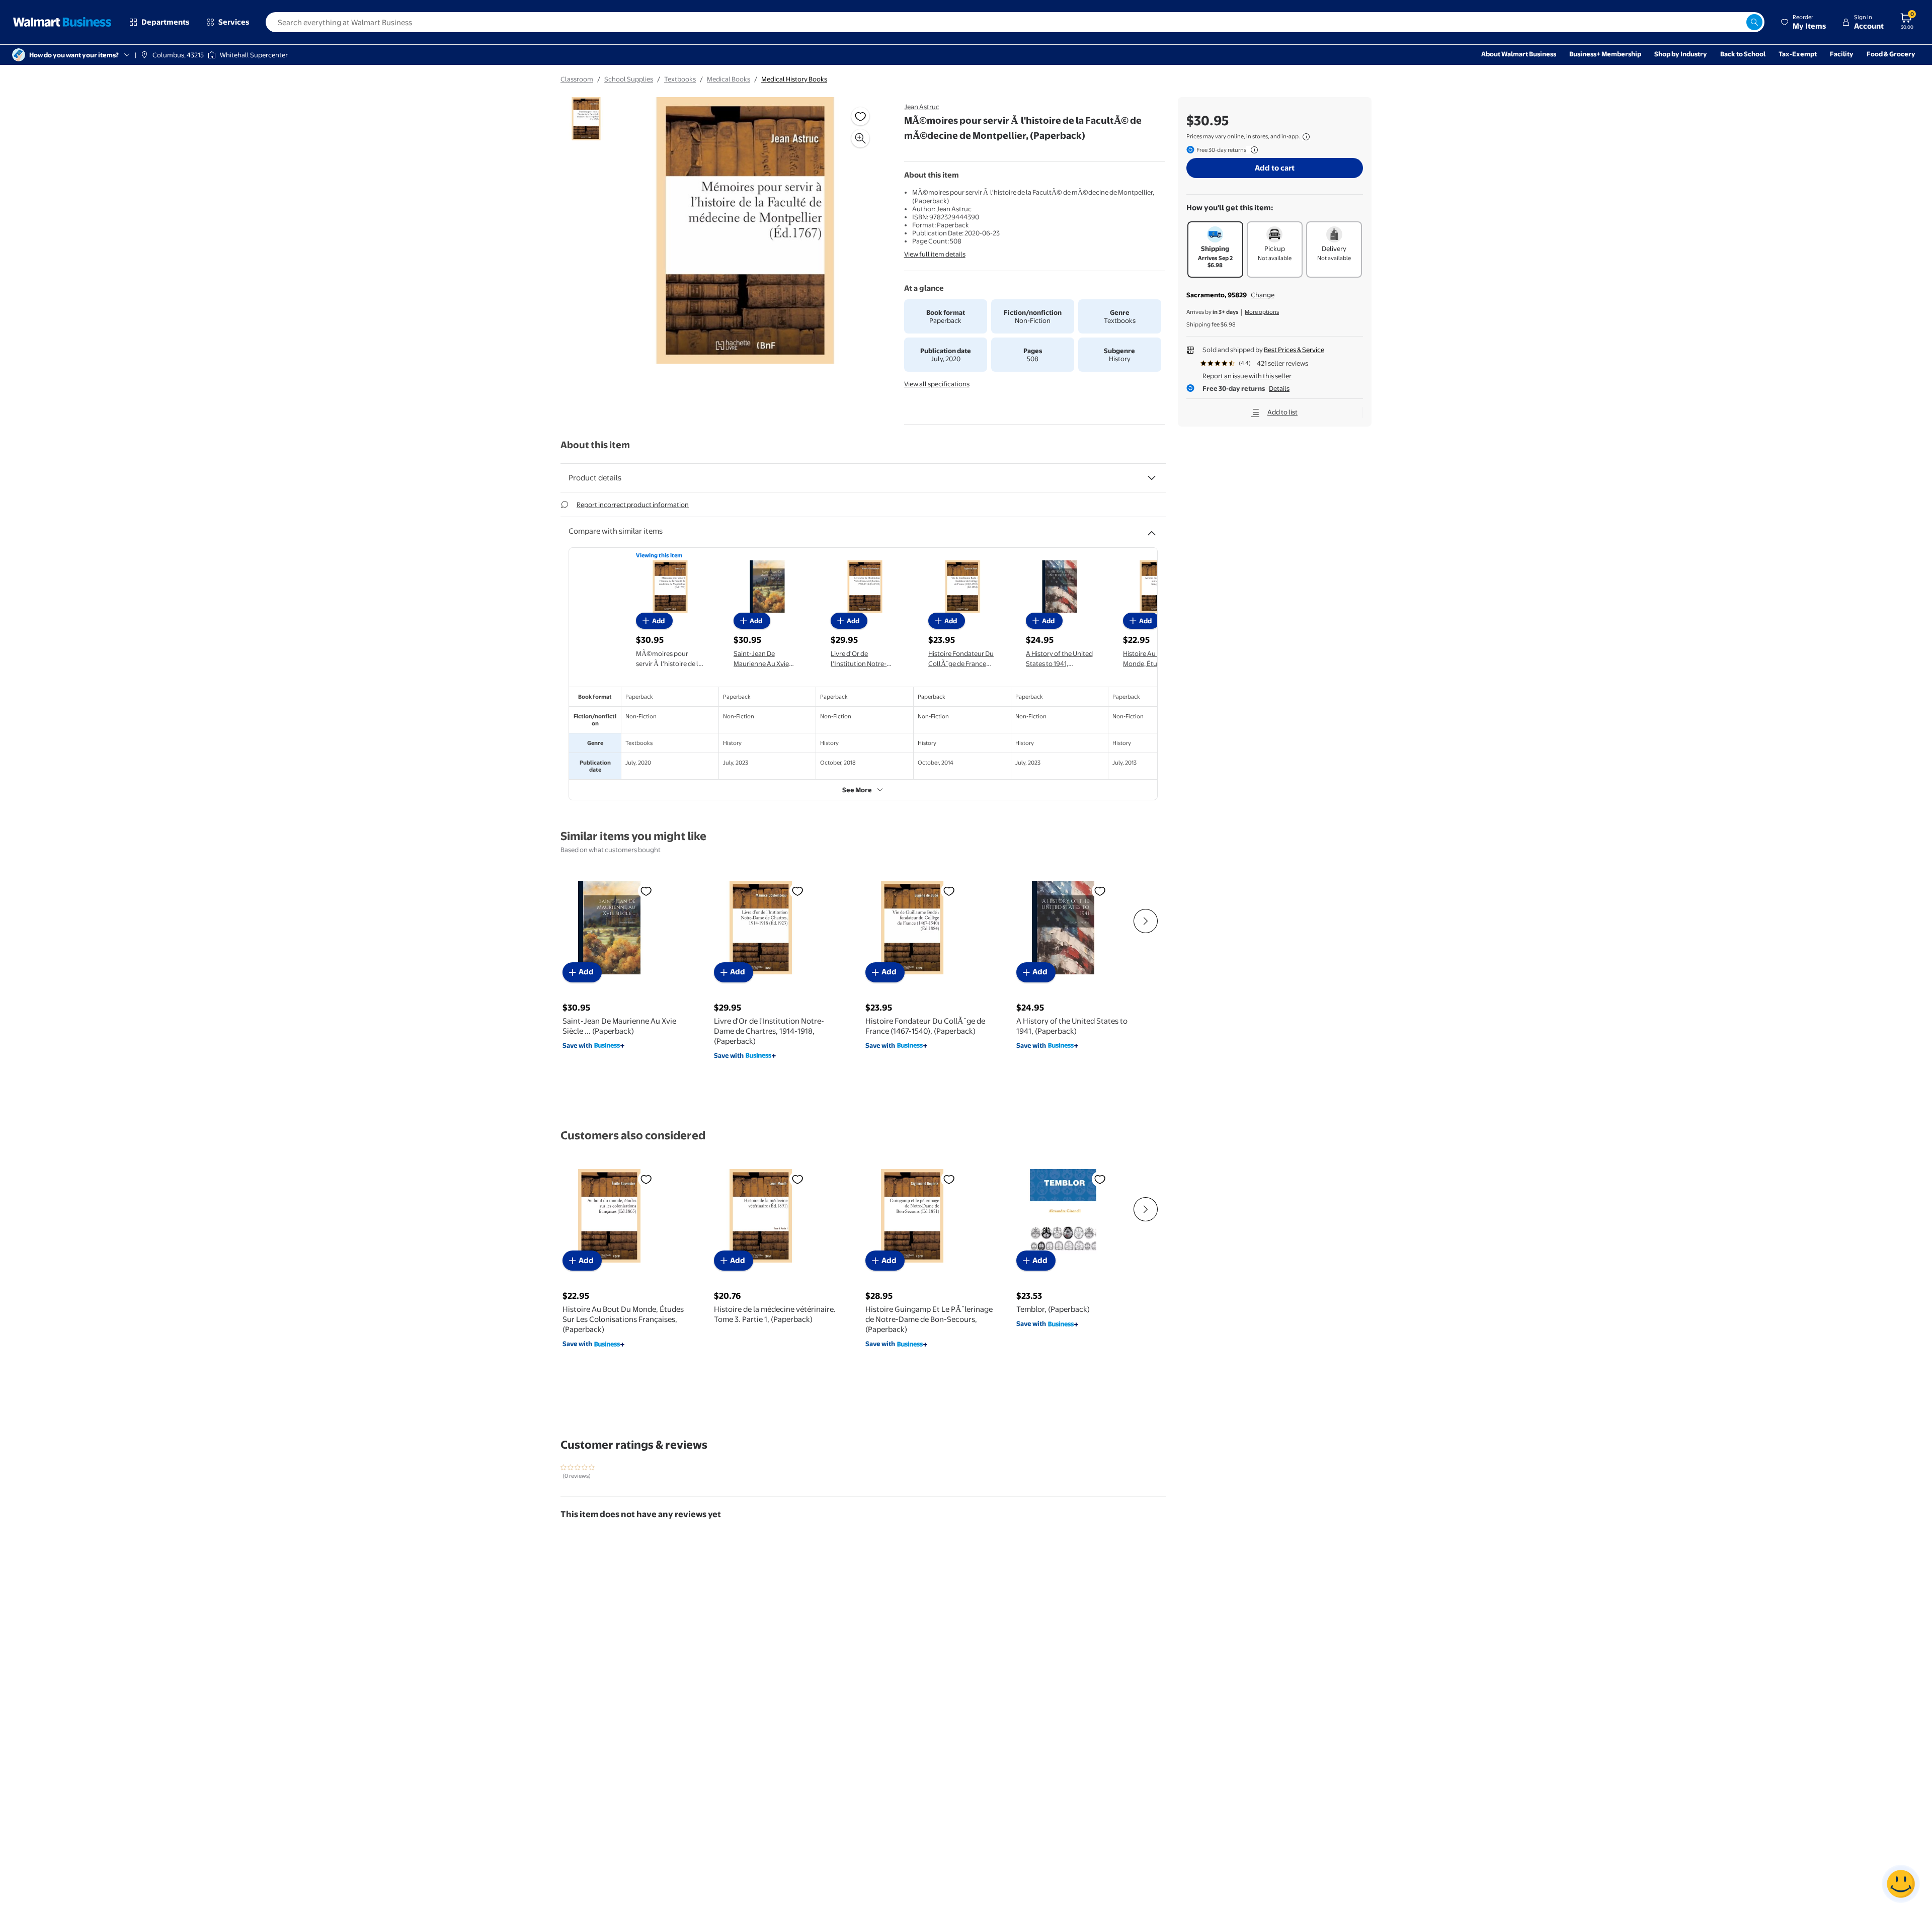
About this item (595, 445)
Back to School (1743, 54)
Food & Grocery (1891, 54)
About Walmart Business (1519, 54)
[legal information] (1306, 137)
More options (1262, 312)
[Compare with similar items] (1152, 529)
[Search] (1754, 22)
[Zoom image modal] (860, 138)
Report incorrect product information (633, 505)
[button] (1803, 22)
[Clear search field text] (1738, 22)
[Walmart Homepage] (62, 22)
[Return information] (1252, 150)
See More (857, 790)
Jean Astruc (922, 107)
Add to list (1282, 412)
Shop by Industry (1681, 54)
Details (1279, 388)
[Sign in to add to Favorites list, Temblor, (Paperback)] (1100, 1179)
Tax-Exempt (1798, 54)
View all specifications (937, 384)
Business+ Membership (1605, 54)
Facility (1842, 54)
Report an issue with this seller (1247, 376)
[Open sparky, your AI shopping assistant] (1901, 1884)
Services (234, 22)
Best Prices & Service (1294, 350)
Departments (165, 22)
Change (1263, 295)
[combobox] (1015, 22)
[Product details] (1152, 478)
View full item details (935, 254)
